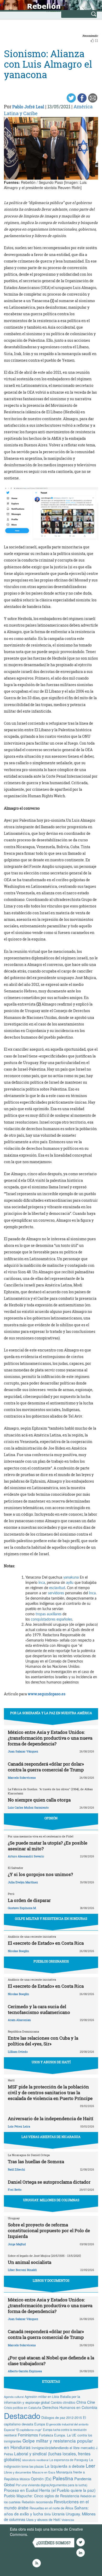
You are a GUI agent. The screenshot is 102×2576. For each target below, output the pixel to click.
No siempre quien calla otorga (39, 1800)
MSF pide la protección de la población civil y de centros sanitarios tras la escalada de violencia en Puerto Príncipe (50, 2093)
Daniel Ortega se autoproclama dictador (49, 2182)
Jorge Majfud (17, 2244)
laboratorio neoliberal (35, 2460)
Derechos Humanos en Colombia (70, 2407)
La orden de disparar (29, 1900)
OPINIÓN (51, 1818)
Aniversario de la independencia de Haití (51, 2118)
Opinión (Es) (41, 2479)
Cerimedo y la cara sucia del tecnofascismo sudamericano (39, 2009)
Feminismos (28, 2435)
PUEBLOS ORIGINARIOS (51, 1961)
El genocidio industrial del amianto (67, 2424)
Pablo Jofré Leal (28, 107)
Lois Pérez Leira (19, 2126)
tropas (41, 1614)
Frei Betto (15, 2190)
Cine (91, 2402)
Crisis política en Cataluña (23, 2407)
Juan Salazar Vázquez (23, 1751)
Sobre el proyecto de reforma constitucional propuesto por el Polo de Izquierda (49, 2230)
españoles (64, 1620)
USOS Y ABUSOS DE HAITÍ (51, 2062)
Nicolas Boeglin (18, 1951)
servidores (56, 1593)
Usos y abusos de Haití (43, 2519)
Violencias (68, 2520)
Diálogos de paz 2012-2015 (62, 2417)
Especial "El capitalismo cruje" (23, 2430)
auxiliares (54, 1614)
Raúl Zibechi (16, 2169)
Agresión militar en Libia (42, 2396)
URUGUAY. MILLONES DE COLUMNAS (51, 2200)
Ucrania (58, 2514)
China (81, 2402)
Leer (90, 2466)
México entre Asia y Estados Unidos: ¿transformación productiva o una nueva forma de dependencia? (50, 1738)
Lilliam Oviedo (18, 2052)
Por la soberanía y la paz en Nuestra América (51, 1713)
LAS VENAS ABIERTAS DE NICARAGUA (51, 2137)
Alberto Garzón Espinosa (25, 2371)
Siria (47, 2514)
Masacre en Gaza (44, 2472)
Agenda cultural (14, 2397)
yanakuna (71, 1578)
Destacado (22, 2415)
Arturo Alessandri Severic (26, 1856)
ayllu (70, 1583)
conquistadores (43, 1620)
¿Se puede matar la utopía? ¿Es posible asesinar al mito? (48, 1846)
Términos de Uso (43, 2534)
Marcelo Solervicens (22, 1778)
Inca (92, 1593)
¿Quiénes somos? (53, 2543)
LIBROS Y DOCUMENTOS (51, 2280)
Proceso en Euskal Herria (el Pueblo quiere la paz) (50, 2490)
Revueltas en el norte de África (51, 2508)
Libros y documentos (18, 2472)
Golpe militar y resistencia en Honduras (51, 1918)
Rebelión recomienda (37, 2502)
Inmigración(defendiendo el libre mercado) (63, 2448)
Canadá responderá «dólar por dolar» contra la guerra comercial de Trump (46, 1767)
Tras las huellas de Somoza (36, 2161)
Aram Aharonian (19, 2020)
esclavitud (57, 1588)
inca (42, 1583)
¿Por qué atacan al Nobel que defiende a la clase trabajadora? (51, 2361)
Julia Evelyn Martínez (23, 1882)
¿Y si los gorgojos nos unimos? (40, 1874)
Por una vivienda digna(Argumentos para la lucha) (52, 2485)
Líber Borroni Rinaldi (22, 2270)
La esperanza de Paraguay (69, 2460)
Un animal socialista (30, 2262)
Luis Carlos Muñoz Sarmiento (28, 1807)
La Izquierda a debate (65, 2466)
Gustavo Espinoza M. (22, 1908)
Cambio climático (63, 2402)
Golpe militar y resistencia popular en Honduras (48, 2444)
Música (25, 2479)
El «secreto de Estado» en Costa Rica (46, 1943)
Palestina (63, 2478)
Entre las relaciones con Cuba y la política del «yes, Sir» (43, 2041)
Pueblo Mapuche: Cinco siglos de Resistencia (42, 2496)
